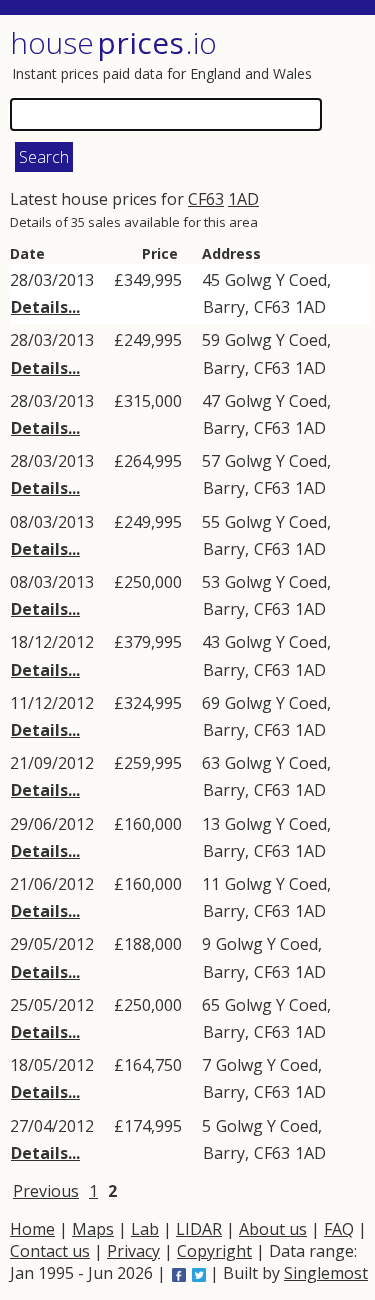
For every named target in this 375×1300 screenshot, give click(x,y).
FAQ (339, 1229)
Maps (93, 1229)
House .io (113, 42)
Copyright (214, 1251)
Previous (46, 1191)
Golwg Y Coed (276, 280)
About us (273, 1229)
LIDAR (199, 1229)
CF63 (206, 199)
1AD (243, 199)
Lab (145, 1229)
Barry (224, 307)
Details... (45, 307)
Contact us (50, 1251)
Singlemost (326, 1273)
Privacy (133, 1251)
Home (32, 1229)
